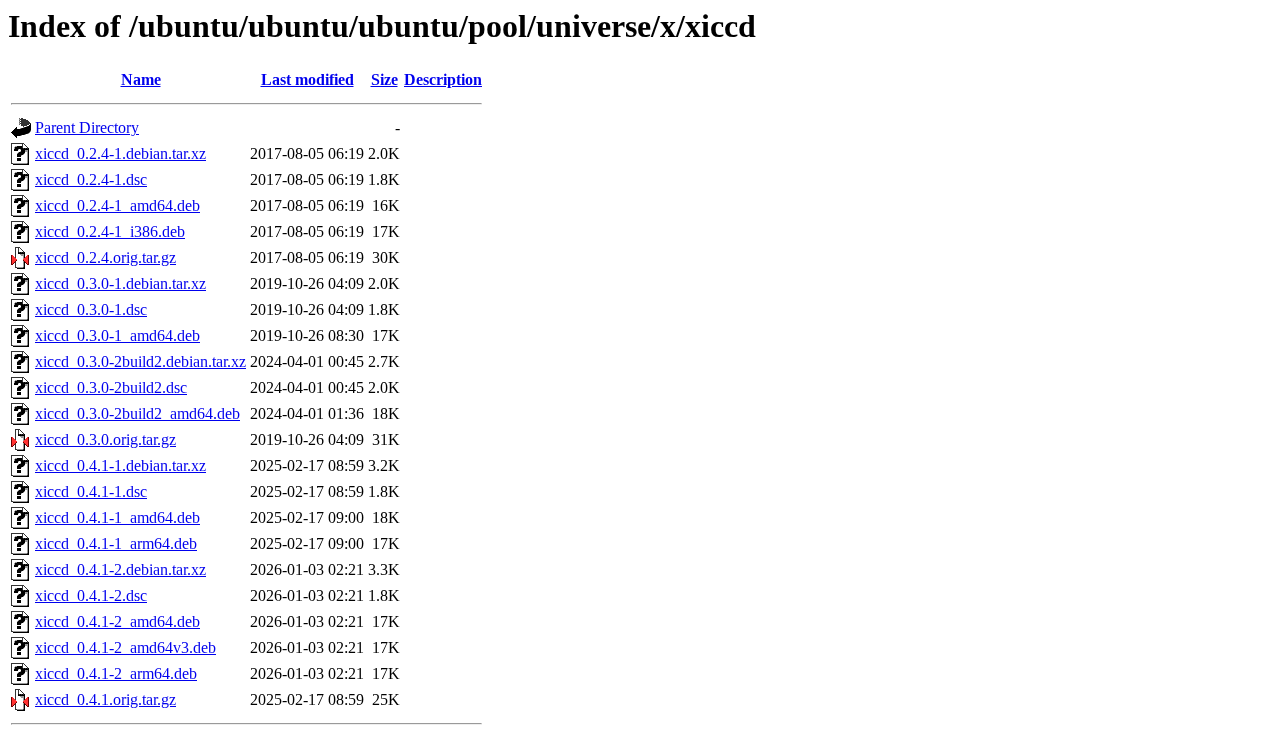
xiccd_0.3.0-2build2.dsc (111, 387)
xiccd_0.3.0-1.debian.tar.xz (120, 283)
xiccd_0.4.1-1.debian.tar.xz (120, 465)
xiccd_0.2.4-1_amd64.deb (117, 205)
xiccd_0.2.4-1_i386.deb (110, 231)
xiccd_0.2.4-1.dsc (91, 179)
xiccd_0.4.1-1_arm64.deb (116, 543)
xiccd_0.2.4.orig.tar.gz (105, 257)
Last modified (307, 79)
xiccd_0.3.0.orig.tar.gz (105, 439)
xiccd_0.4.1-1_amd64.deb (117, 517)
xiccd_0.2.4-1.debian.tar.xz (120, 153)
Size (384, 79)
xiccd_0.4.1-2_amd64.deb (117, 621)
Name (141, 79)
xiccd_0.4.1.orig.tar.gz (105, 699)
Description (443, 79)
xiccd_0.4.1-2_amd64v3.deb (125, 647)
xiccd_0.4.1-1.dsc (91, 491)
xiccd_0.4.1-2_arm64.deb (116, 673)
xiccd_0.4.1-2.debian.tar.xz (120, 569)
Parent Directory (87, 127)
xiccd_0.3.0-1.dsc (91, 309)
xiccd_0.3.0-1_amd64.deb (117, 335)
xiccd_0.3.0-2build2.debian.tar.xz (140, 361)
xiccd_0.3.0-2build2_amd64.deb (137, 413)
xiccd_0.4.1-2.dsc (91, 595)
